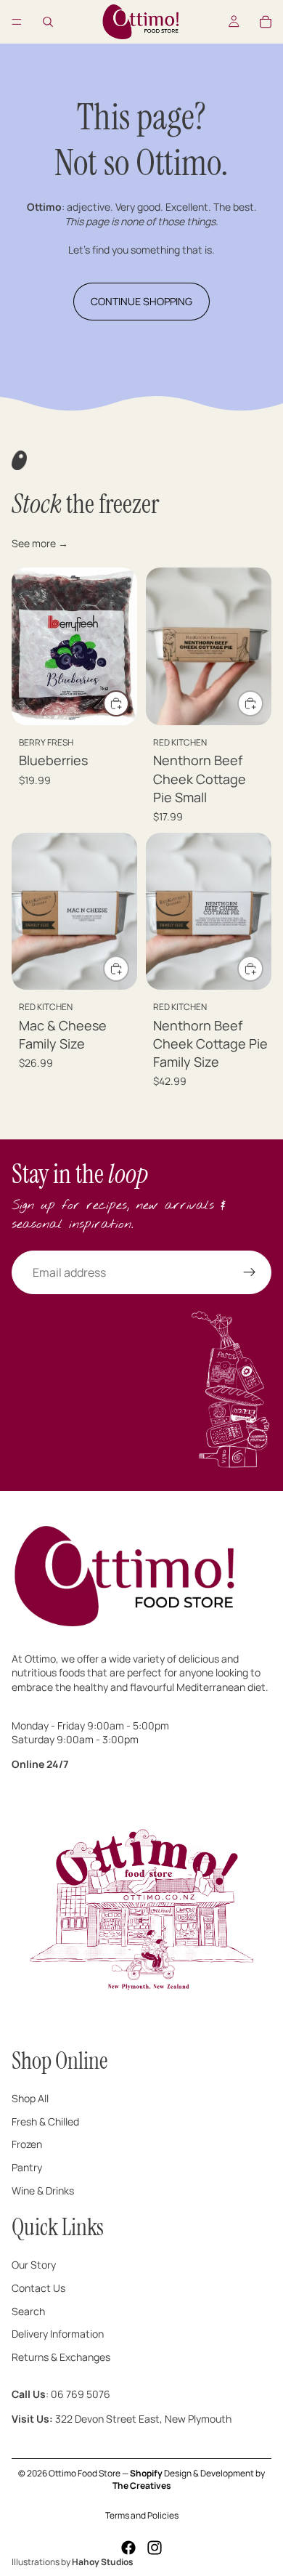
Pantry (27, 2167)
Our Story (34, 2265)
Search (28, 2310)
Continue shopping (141, 301)
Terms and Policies (142, 2515)
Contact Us (38, 2288)
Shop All (30, 2098)
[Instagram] (155, 2548)
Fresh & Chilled (45, 2121)
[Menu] (17, 22)
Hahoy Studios (103, 2562)
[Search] (48, 22)
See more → (40, 543)
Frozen (27, 2144)
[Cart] (266, 22)
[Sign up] (250, 1272)
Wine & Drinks (43, 2190)
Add (128, 704)
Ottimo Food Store (85, 2473)
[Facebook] (128, 2548)
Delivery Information (58, 2334)
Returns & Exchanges (61, 2356)
